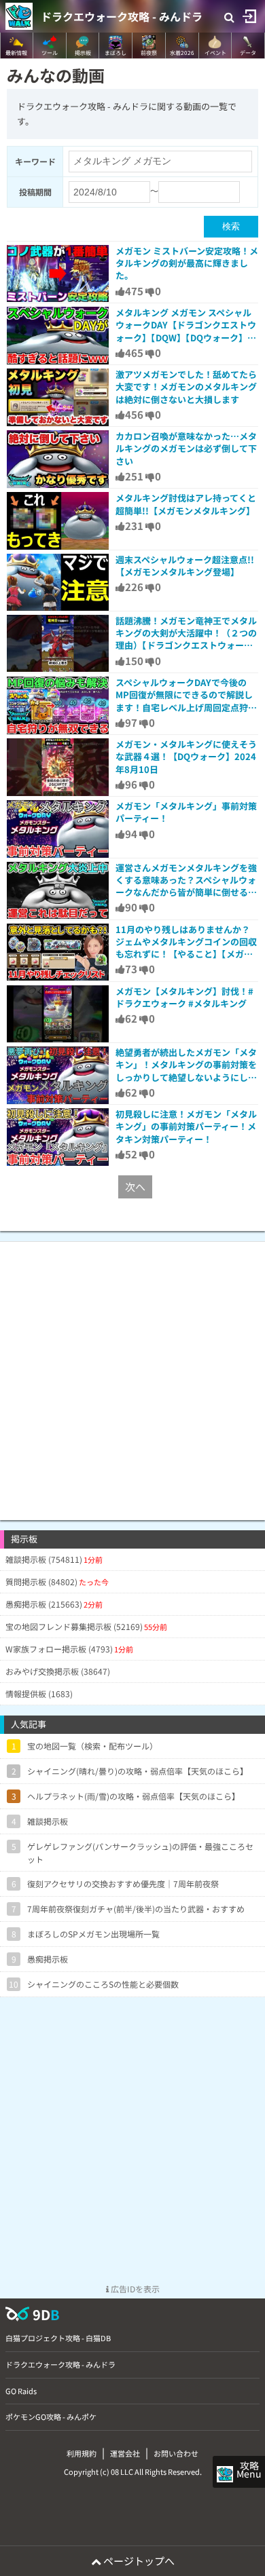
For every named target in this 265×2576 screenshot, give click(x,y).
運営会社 (125, 2453)
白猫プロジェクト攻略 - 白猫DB (58, 2338)
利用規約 (82, 2453)
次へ (135, 1187)
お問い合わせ (176, 2453)
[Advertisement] (132, 1374)
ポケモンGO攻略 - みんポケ (51, 2417)
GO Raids (21, 2391)
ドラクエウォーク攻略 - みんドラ (122, 16)
